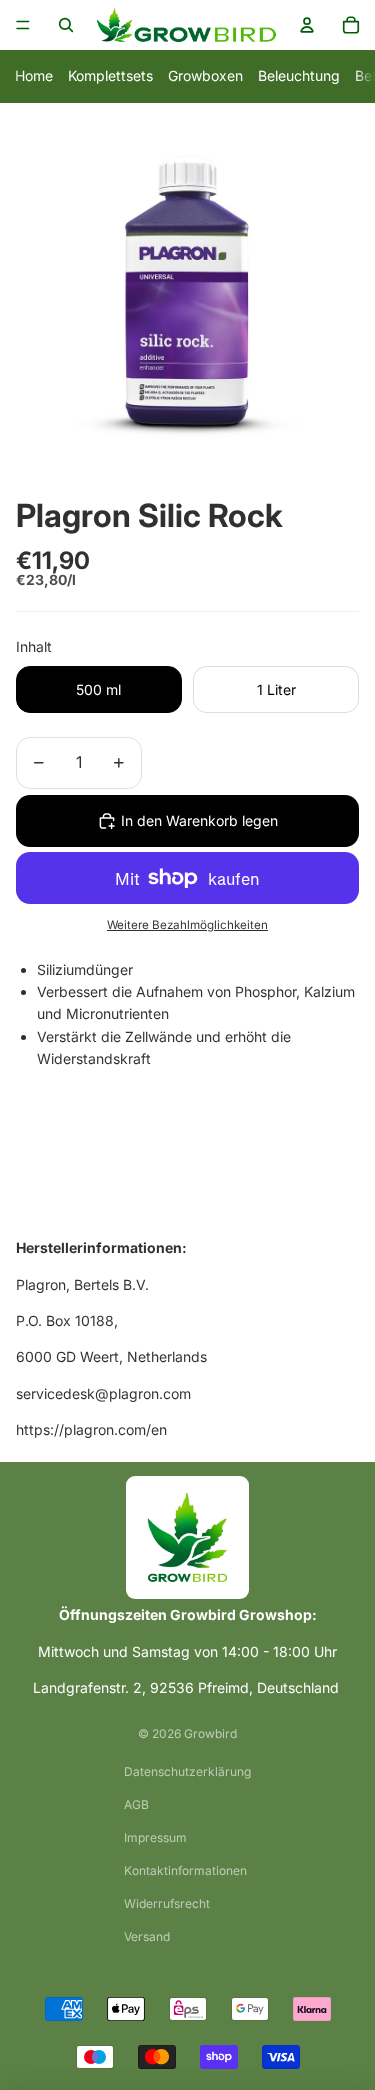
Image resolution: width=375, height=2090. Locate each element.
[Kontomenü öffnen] (307, 25)
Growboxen (205, 75)
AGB (136, 1804)
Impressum (155, 1837)
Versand (147, 1936)
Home (34, 75)
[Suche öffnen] (66, 25)
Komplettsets (110, 75)
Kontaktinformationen (185, 1870)
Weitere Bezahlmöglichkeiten (187, 925)
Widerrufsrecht (167, 1903)
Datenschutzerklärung (187, 1771)
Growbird (210, 1733)
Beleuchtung (299, 75)
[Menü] (23, 25)
